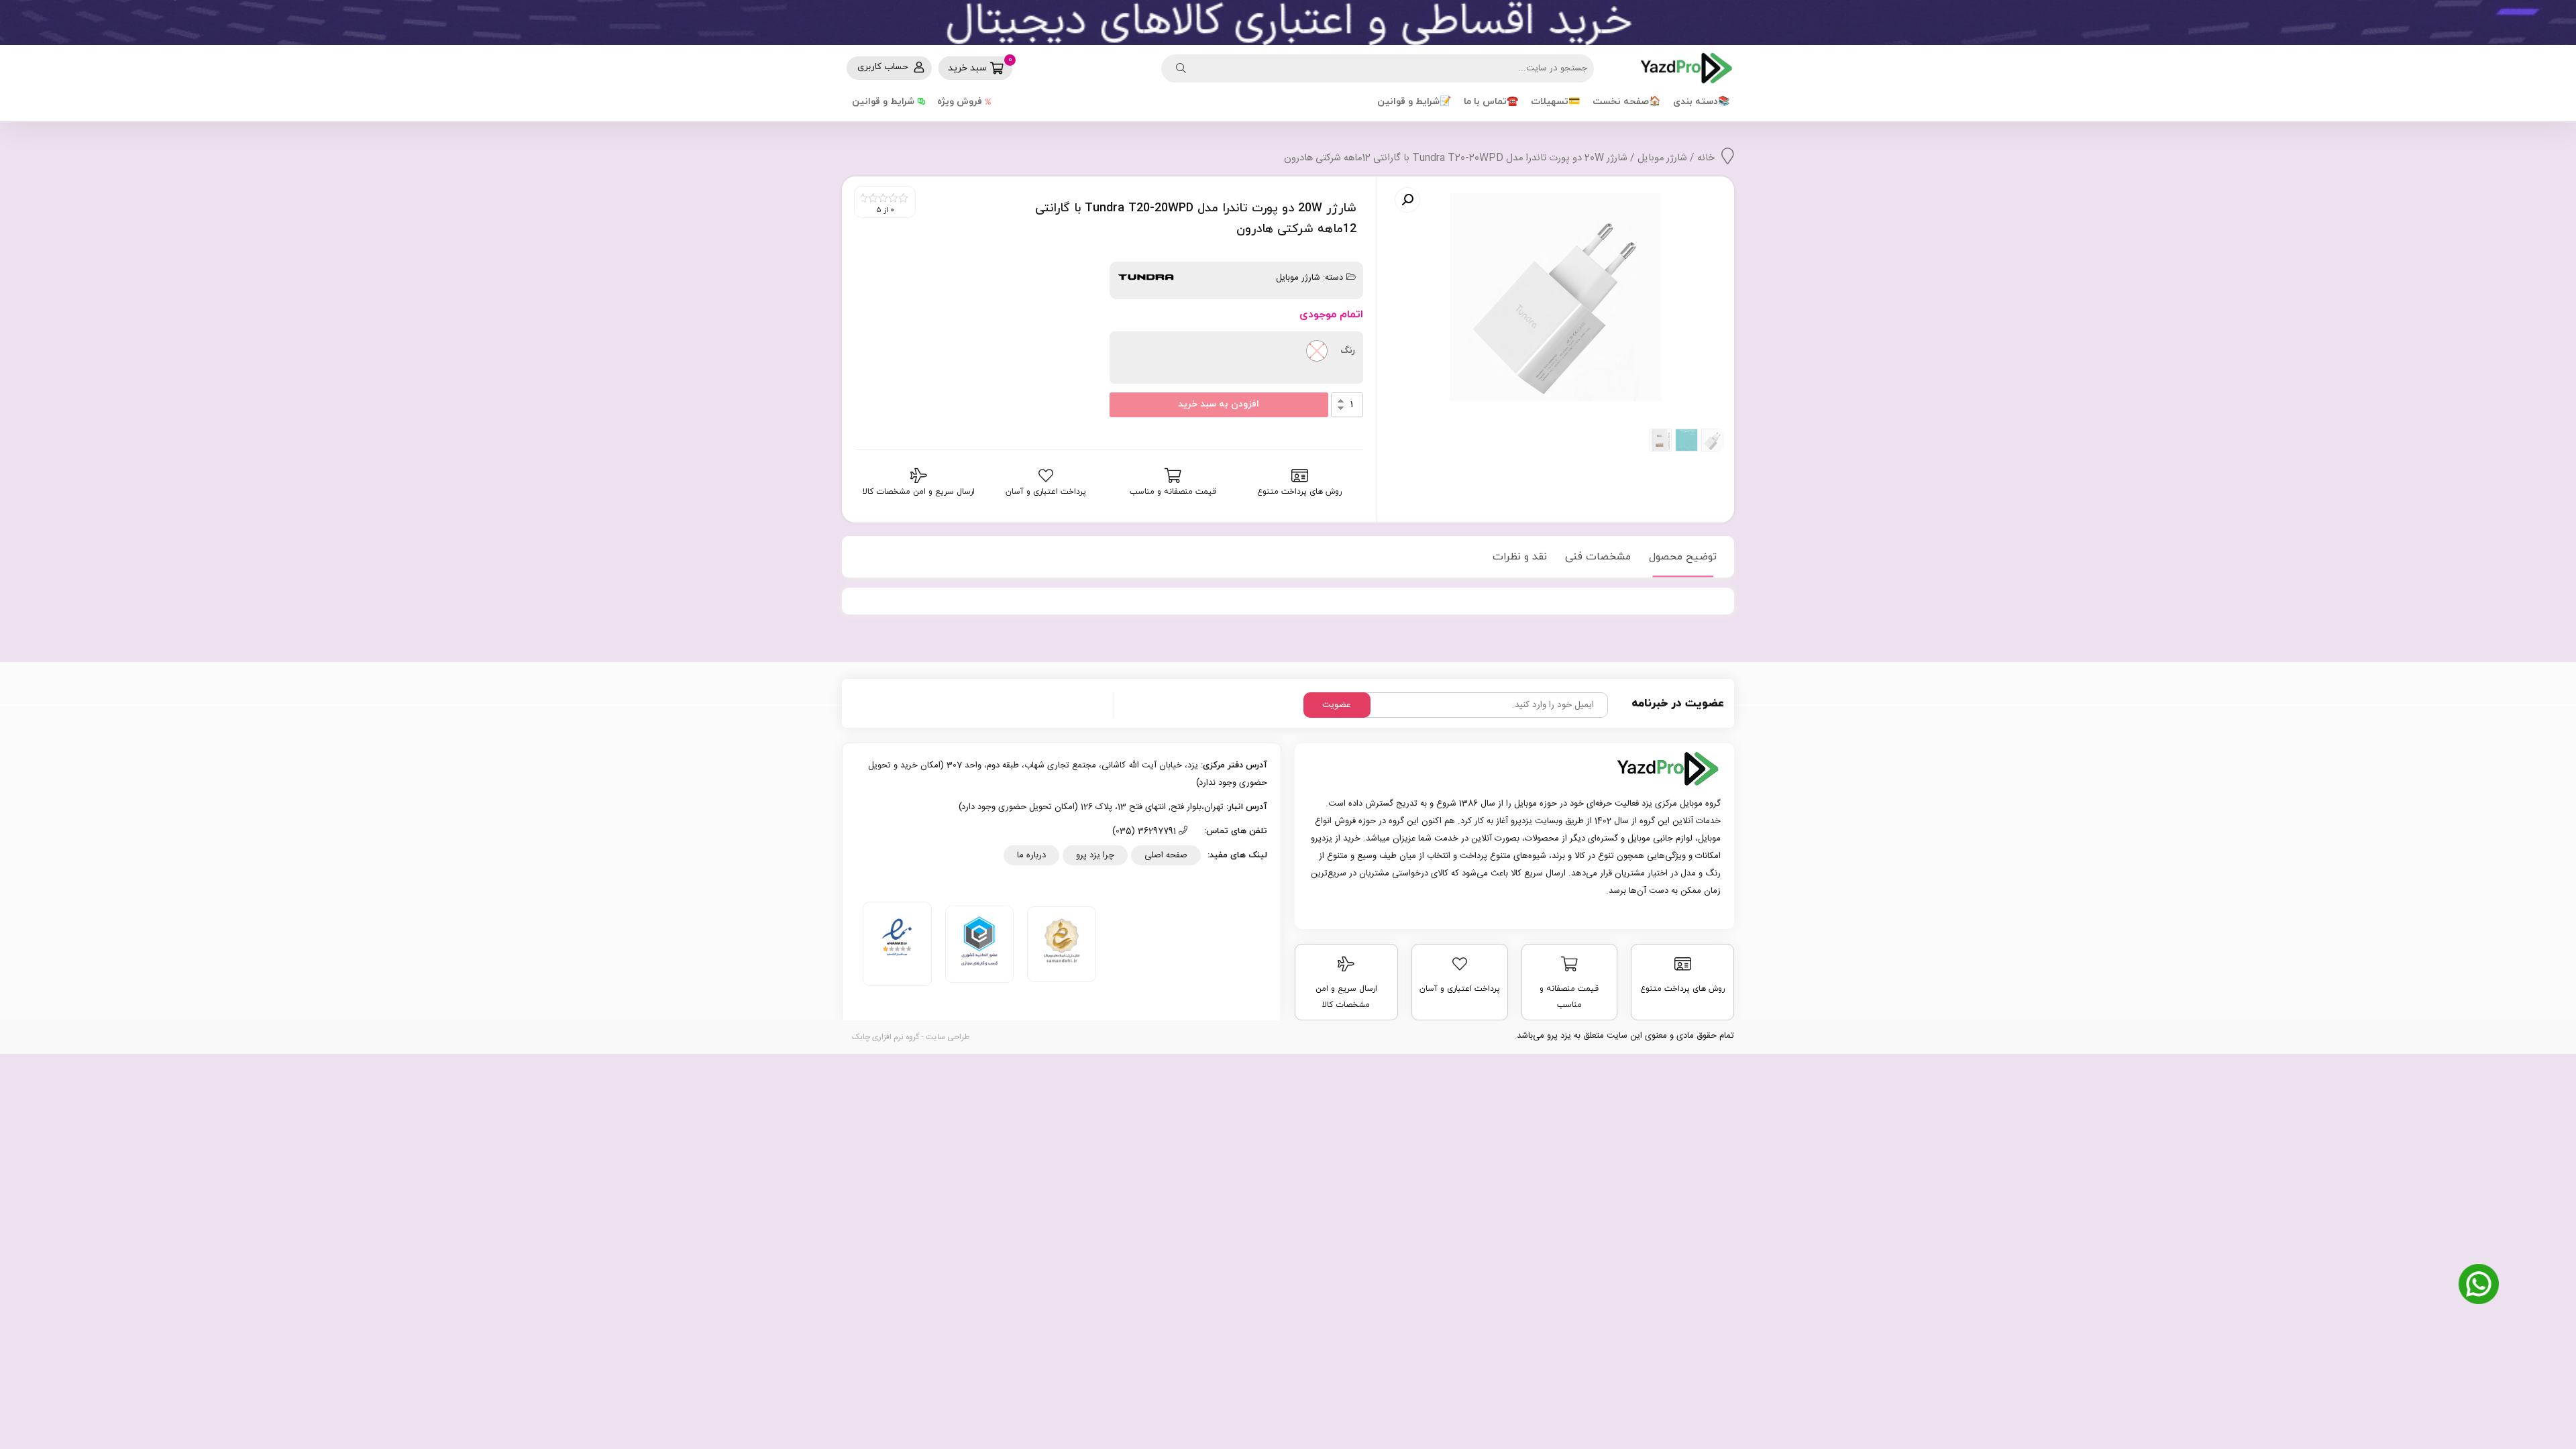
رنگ (1348, 351)
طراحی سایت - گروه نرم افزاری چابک (911, 1037)
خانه (1706, 158)
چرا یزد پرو (1095, 855)
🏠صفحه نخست (1626, 102)
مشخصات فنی (1598, 557)
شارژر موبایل (1662, 158)
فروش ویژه (960, 102)
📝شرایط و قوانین (1414, 102)
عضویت (1337, 705)
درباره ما (1031, 855)
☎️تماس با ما (1491, 102)
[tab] (1683, 557)
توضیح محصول (1683, 557)
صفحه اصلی (1166, 855)
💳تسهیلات (1555, 102)
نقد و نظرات (1520, 557)
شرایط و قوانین (883, 102)
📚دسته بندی (1701, 102)
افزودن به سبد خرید (1219, 404)
